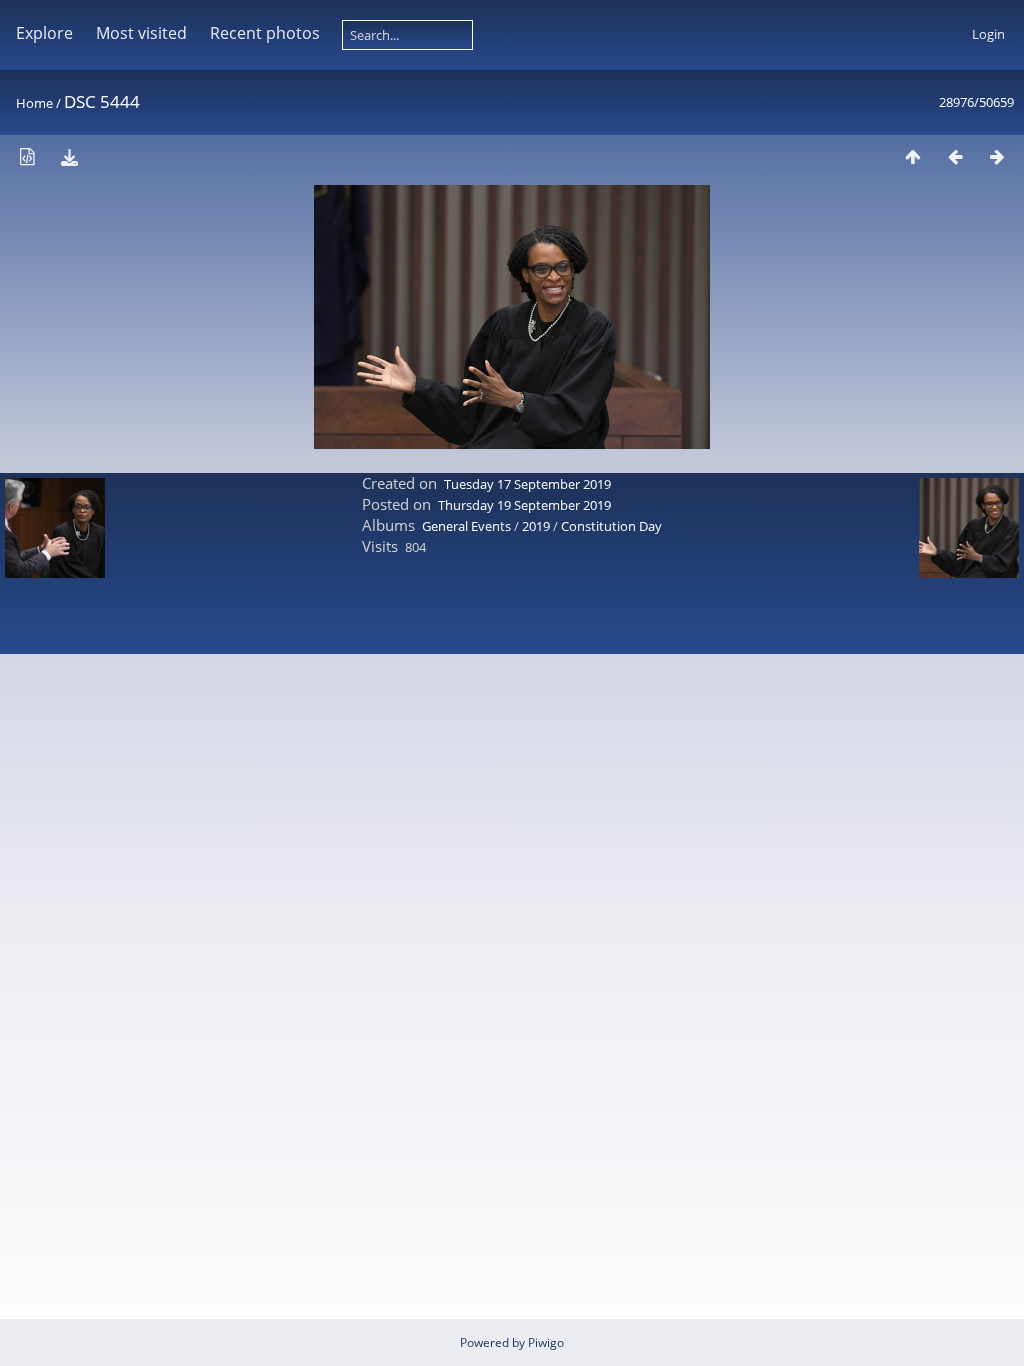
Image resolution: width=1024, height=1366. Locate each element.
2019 (536, 526)
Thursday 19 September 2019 (524, 505)
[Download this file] (69, 156)
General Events (466, 526)
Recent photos (265, 33)
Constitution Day (611, 526)
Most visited (141, 33)
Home (34, 103)
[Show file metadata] (27, 156)
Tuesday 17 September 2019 (527, 484)
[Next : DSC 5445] (997, 156)
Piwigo (546, 1342)
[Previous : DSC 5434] (955, 156)
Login (988, 34)
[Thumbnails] (913, 156)
